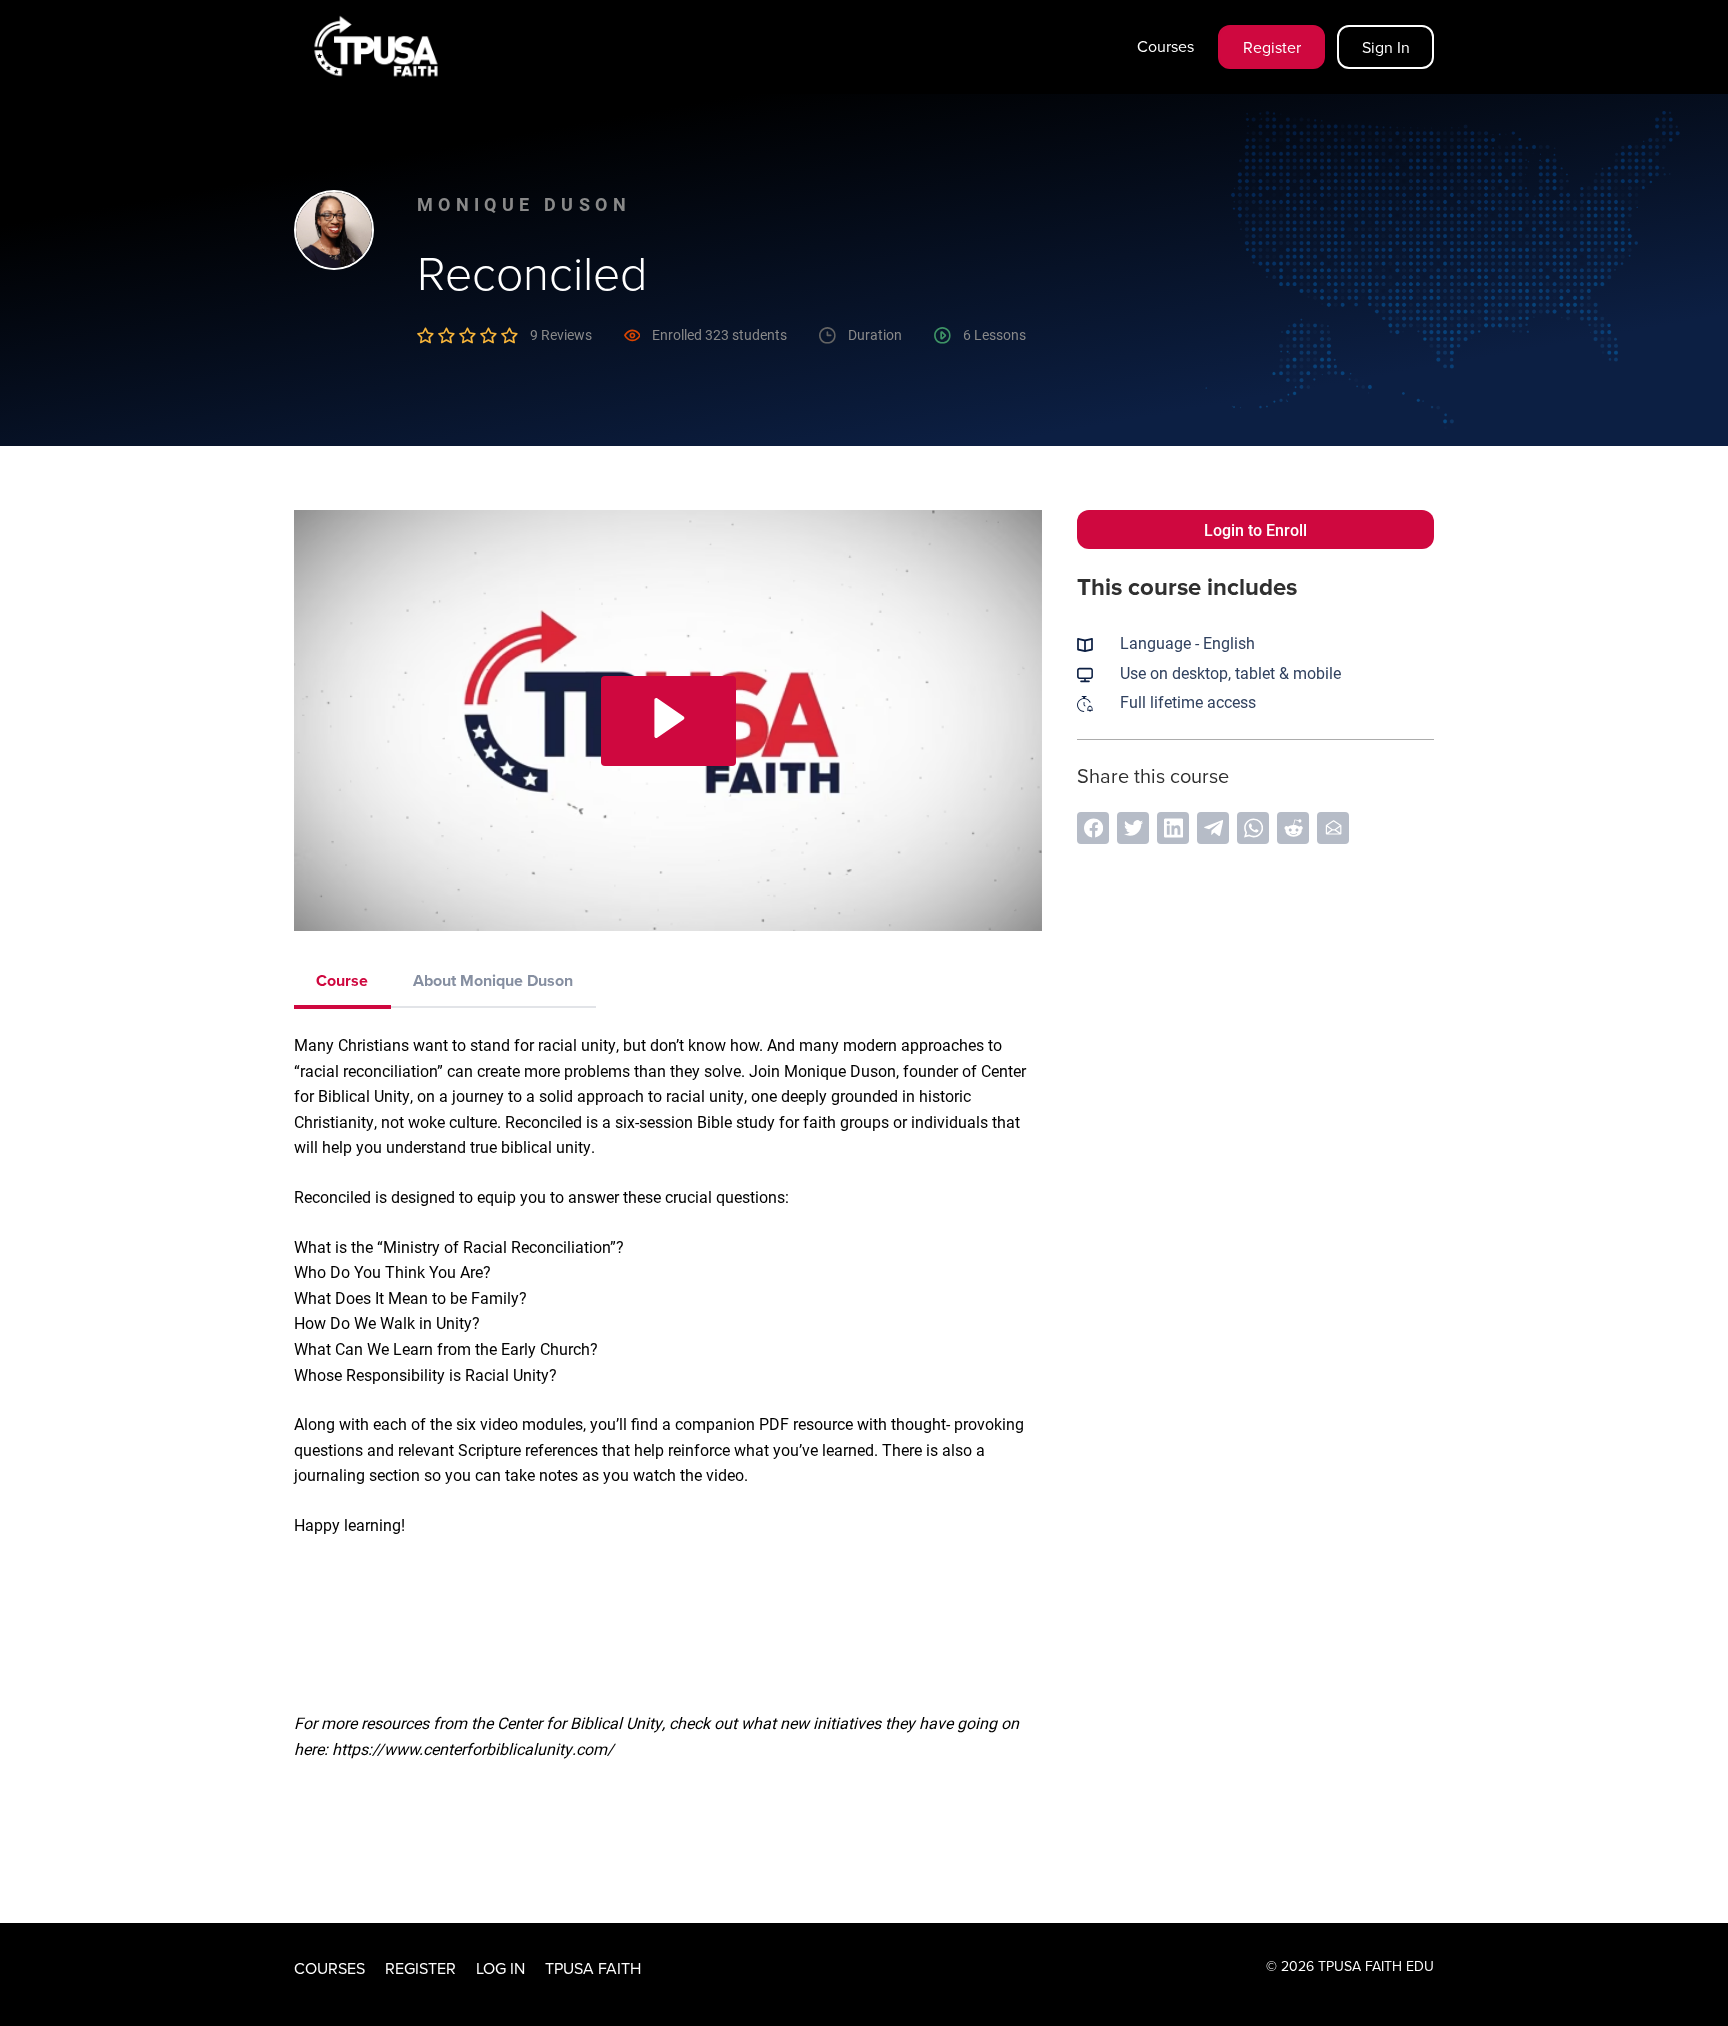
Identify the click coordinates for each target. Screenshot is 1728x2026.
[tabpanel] (668, 1449)
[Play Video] (668, 721)
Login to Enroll (1255, 529)
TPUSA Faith (593, 1968)
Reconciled (532, 271)
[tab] (342, 981)
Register (1272, 47)
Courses (1165, 46)
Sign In (1386, 47)
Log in (500, 1968)
